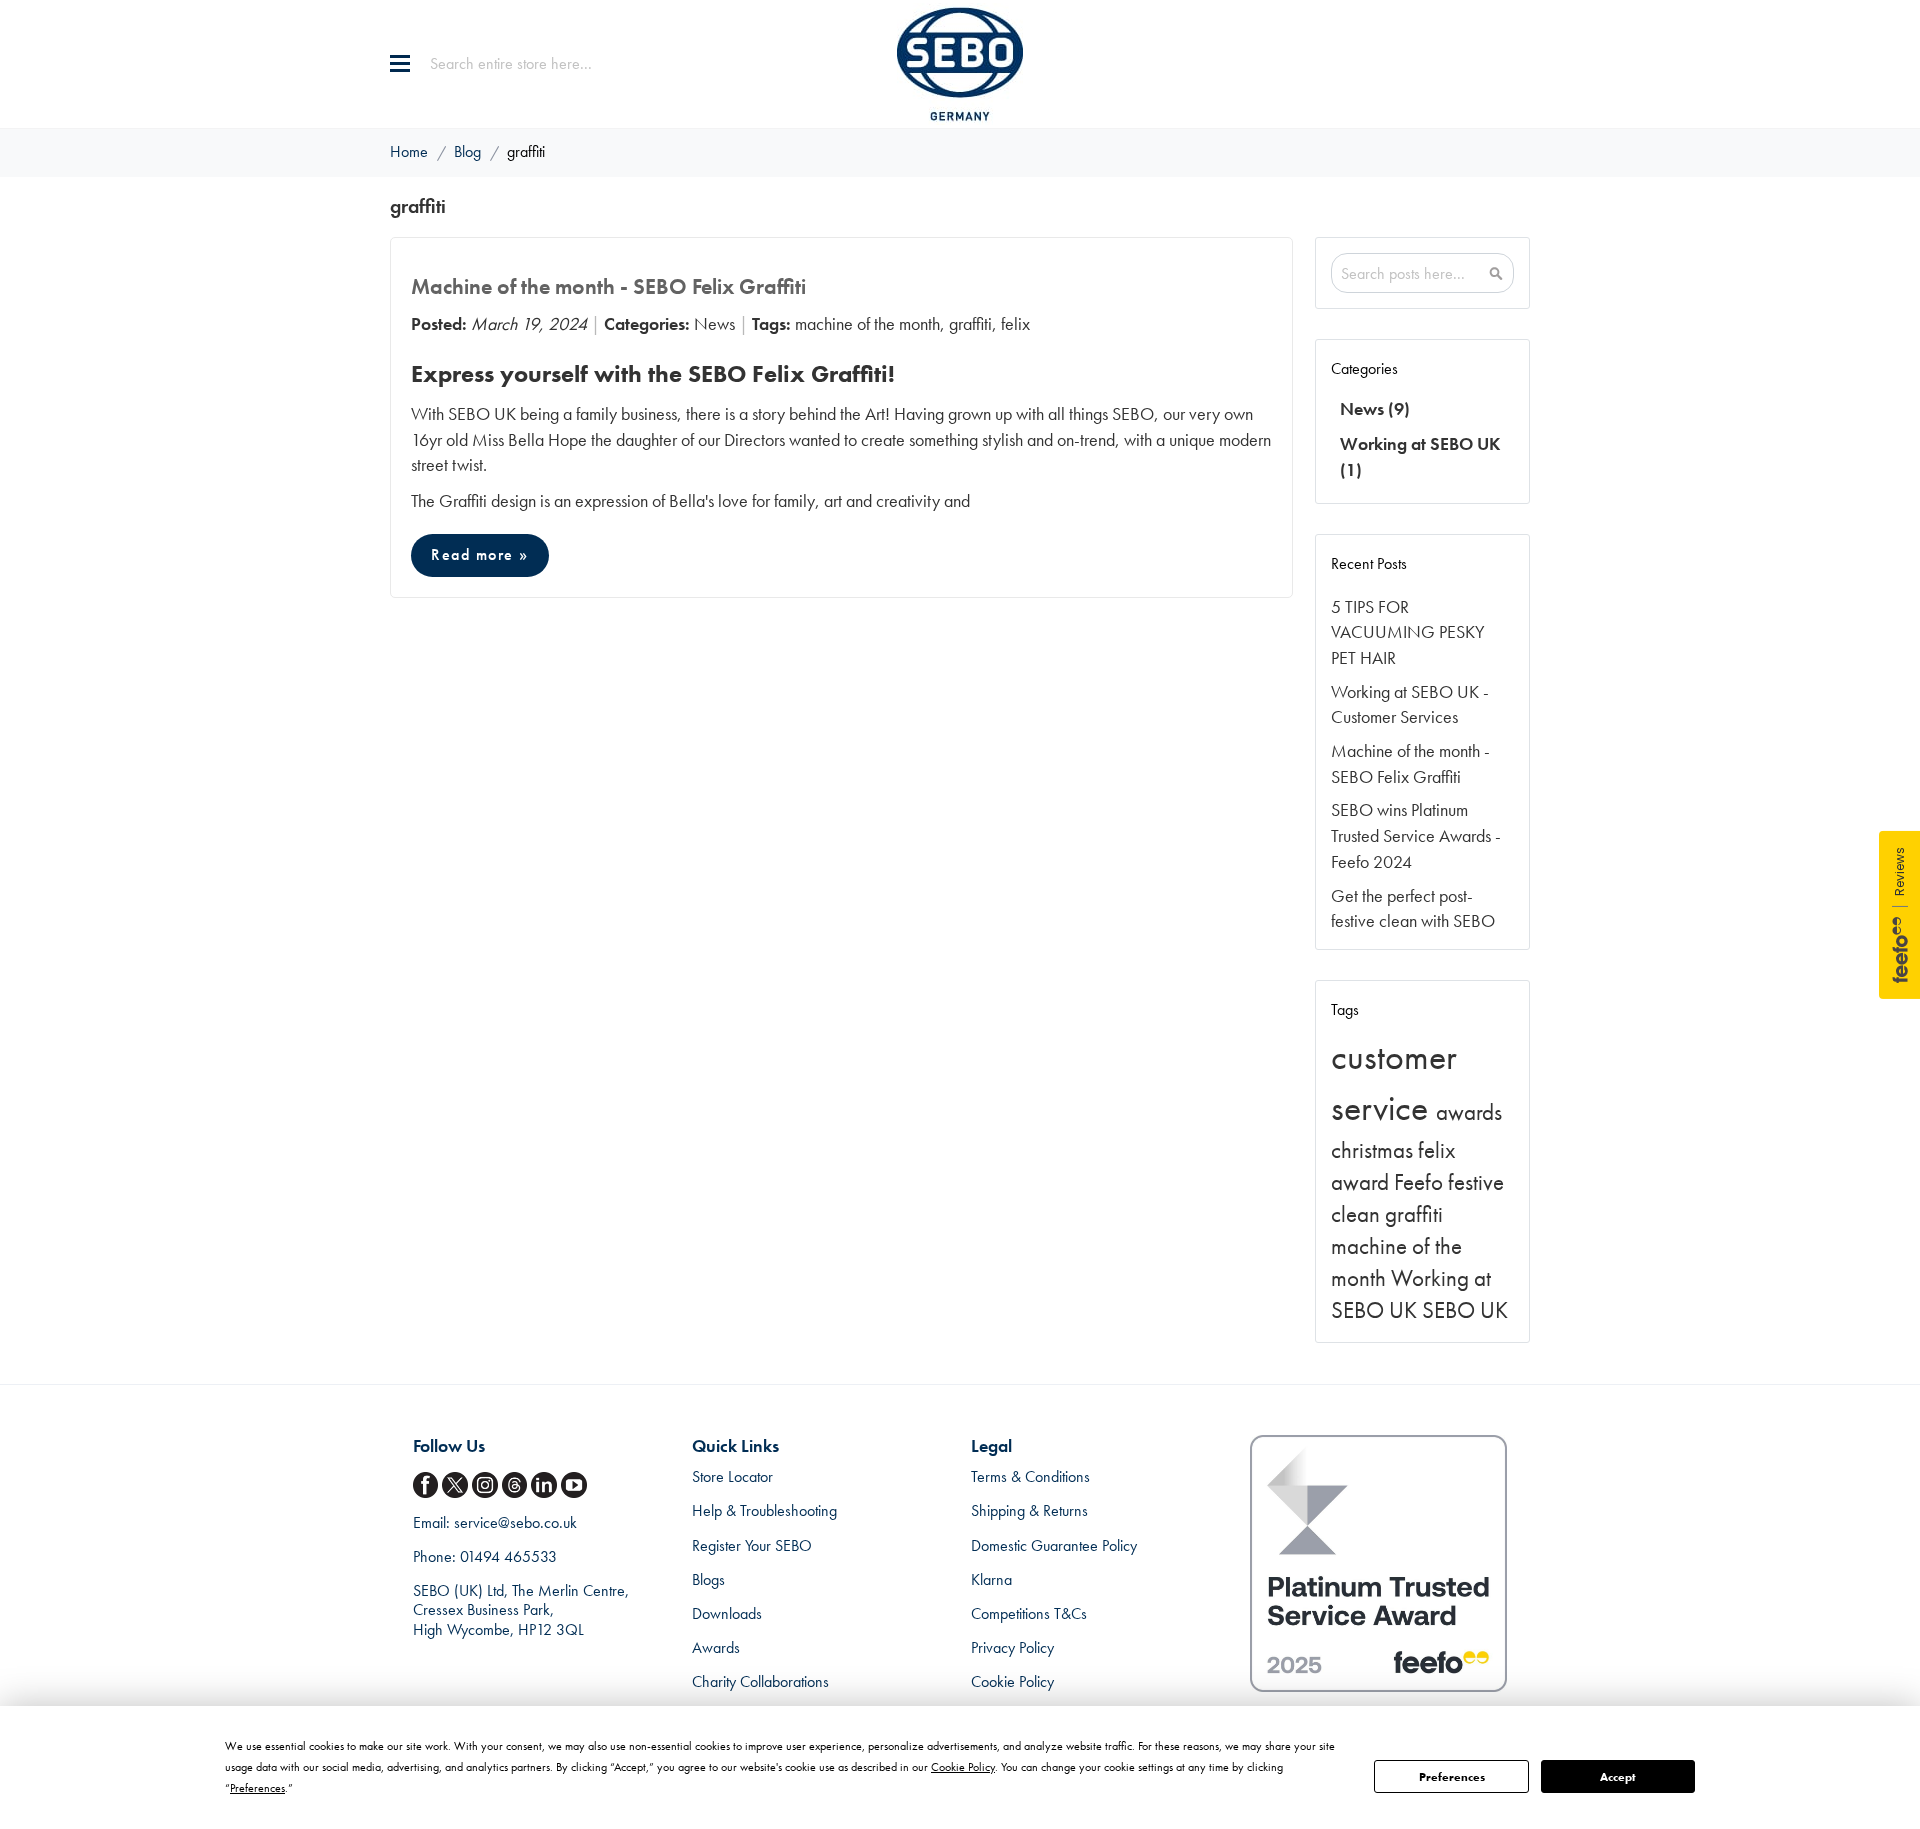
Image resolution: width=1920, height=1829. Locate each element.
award (1362, 1182)
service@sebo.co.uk (515, 1522)
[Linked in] (546, 1485)
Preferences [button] (257, 1788)
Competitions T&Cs (1029, 1613)
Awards (716, 1647)
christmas (1374, 1150)
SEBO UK (1465, 1310)
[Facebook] (428, 1485)
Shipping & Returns (1029, 1510)
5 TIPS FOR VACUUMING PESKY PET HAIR (1408, 632)
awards (1469, 1112)
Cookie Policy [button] (963, 1767)
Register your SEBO (752, 1545)
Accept (1618, 1777)
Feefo (1421, 1182)
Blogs (708, 1579)
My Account (1474, 64)
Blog (469, 151)
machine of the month (867, 323)
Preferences (1452, 1777)
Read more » (480, 554)
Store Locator (732, 1476)
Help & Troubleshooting (764, 1510)
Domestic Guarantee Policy (1054, 1545)
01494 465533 (508, 1556)
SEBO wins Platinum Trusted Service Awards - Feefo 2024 (1416, 835)
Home (411, 151)
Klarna (991, 1579)
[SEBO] (960, 64)
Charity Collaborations (760, 1681)
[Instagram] (487, 1485)
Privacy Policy (1012, 1647)
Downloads (727, 1613)
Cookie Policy (1012, 1681)
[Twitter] (457, 1485)
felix (1015, 323)
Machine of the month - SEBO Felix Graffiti (608, 286)
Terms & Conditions (1030, 1476)
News (714, 323)
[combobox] (555, 64)
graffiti (970, 323)
